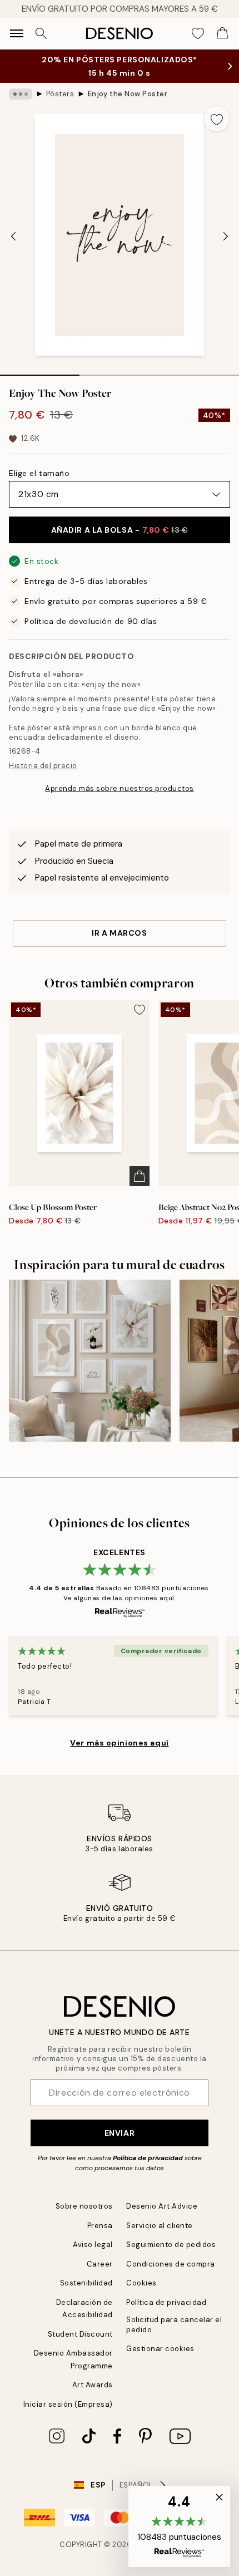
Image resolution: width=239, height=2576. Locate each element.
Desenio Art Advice (162, 2217)
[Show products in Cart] (222, 33)
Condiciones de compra (171, 2275)
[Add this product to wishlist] (217, 130)
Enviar (120, 2144)
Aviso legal (93, 2256)
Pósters (60, 105)
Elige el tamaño (39, 484)
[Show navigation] (17, 33)
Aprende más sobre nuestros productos (120, 800)
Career (100, 2275)
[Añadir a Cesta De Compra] (140, 1187)
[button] (179, 2526)
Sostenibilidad (86, 2294)
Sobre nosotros (84, 2217)
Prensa (100, 2237)
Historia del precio (43, 777)
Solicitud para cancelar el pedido (174, 2336)
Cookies (141, 2294)
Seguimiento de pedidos (171, 2256)
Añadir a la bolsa (120, 541)
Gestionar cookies (160, 2360)
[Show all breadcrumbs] (21, 105)
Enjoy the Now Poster (128, 105)
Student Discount (80, 2345)
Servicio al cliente (160, 2237)
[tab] (40, 382)
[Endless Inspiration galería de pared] (90, 1372)
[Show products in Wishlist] (198, 33)
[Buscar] (41, 33)
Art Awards (93, 2396)
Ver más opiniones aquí (119, 1754)
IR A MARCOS (119, 944)
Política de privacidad (148, 2169)
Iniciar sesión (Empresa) (68, 2415)
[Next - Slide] (226, 247)
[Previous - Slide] (13, 247)
